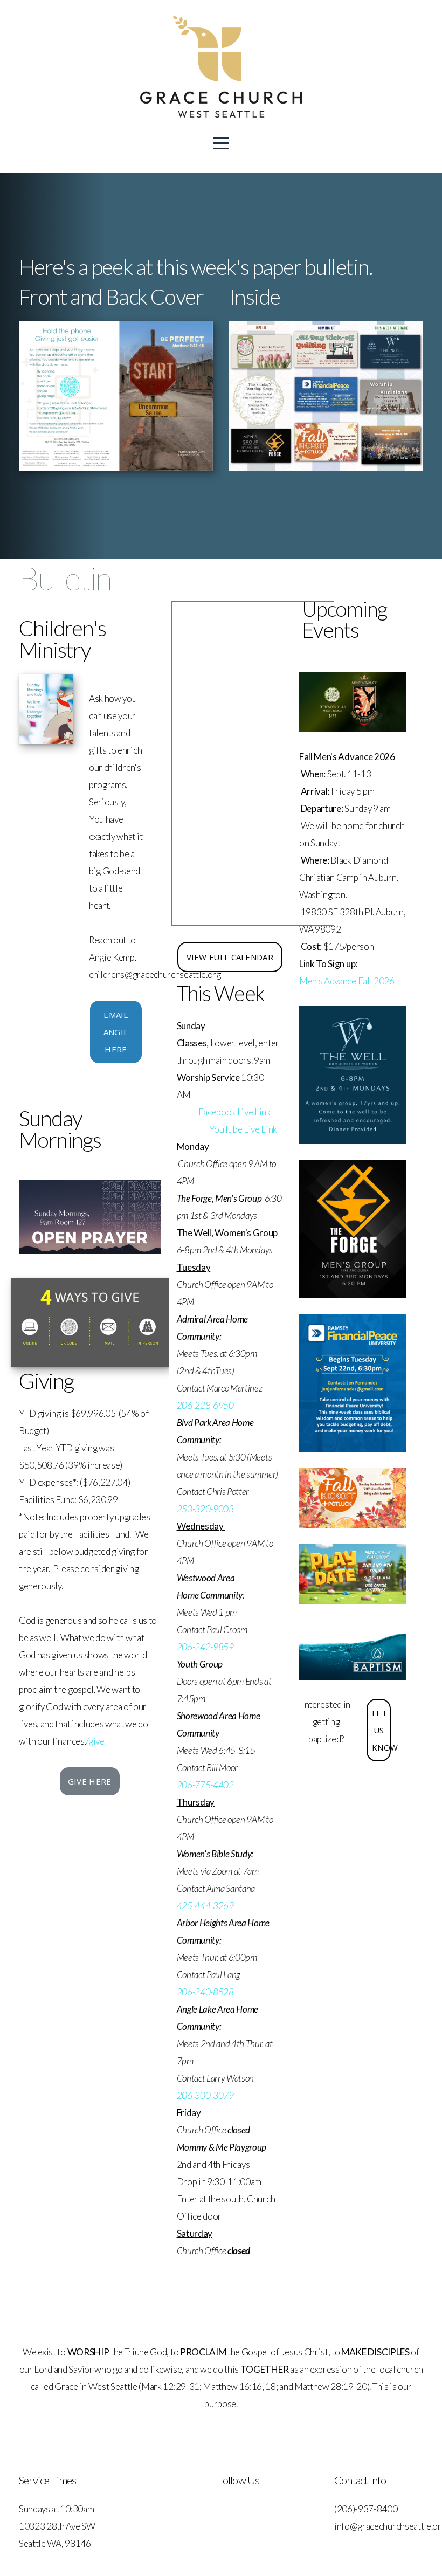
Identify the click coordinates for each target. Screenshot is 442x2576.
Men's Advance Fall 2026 (347, 981)
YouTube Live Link (243, 1129)
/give (95, 1741)
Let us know (381, 1730)
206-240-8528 (205, 1992)
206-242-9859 (205, 1647)
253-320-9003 (205, 1509)
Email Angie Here (116, 1032)
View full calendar (230, 957)
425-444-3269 (205, 1906)
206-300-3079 (205, 2095)
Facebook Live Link (234, 1112)
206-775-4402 (205, 1785)
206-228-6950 (205, 1405)
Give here (90, 1781)
